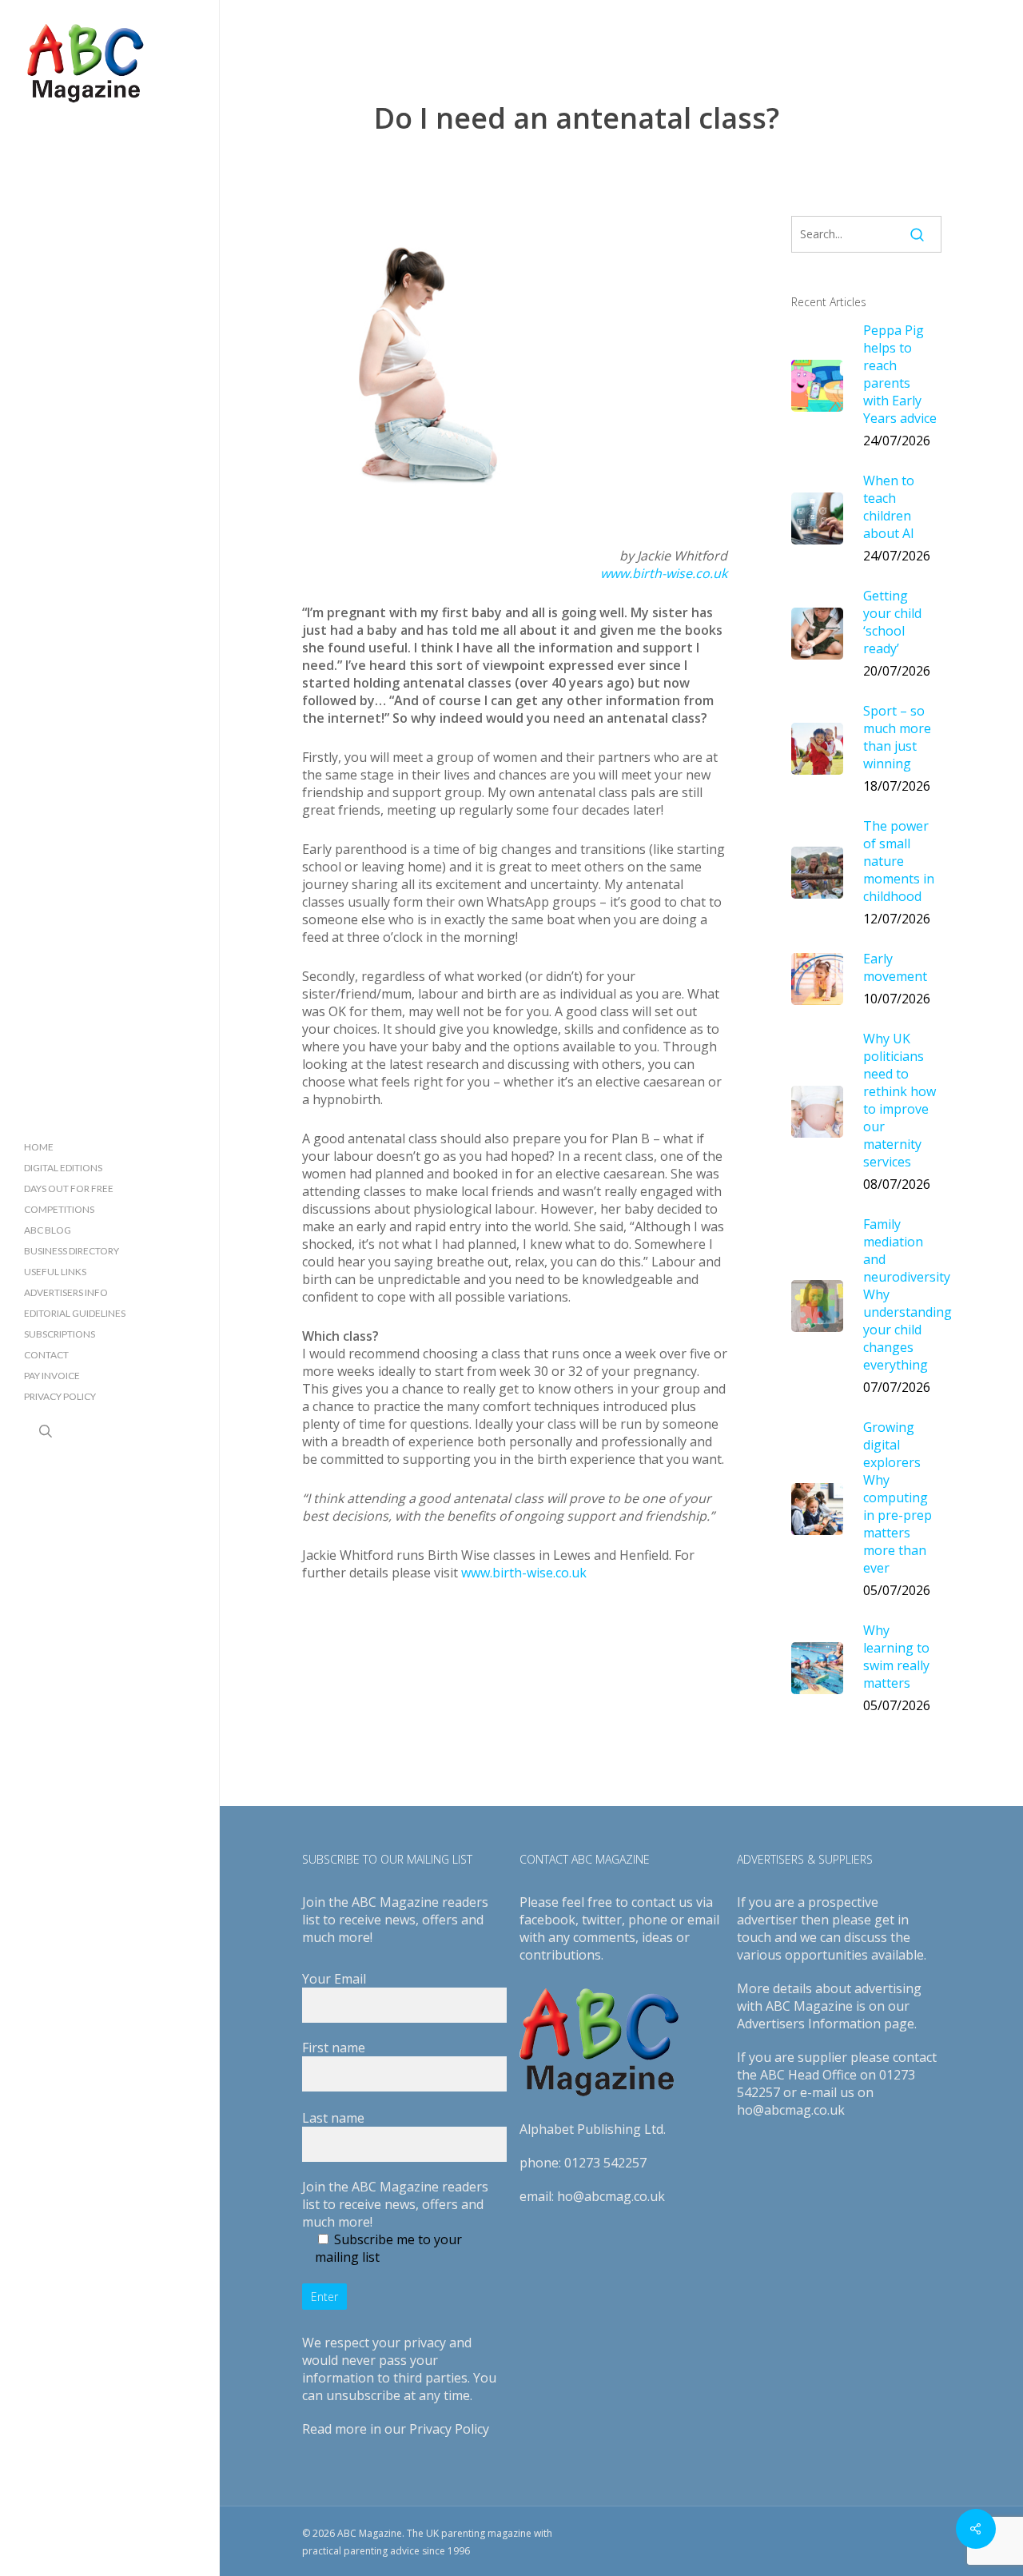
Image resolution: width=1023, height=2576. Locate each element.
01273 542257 (605, 2163)
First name (334, 2048)
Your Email (334, 1979)
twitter (602, 1920)
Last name (333, 2118)
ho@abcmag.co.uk (611, 2196)
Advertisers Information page (826, 2024)
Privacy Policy (449, 2429)
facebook (547, 1920)
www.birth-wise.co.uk (664, 573)
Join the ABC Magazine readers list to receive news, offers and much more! (395, 2204)
